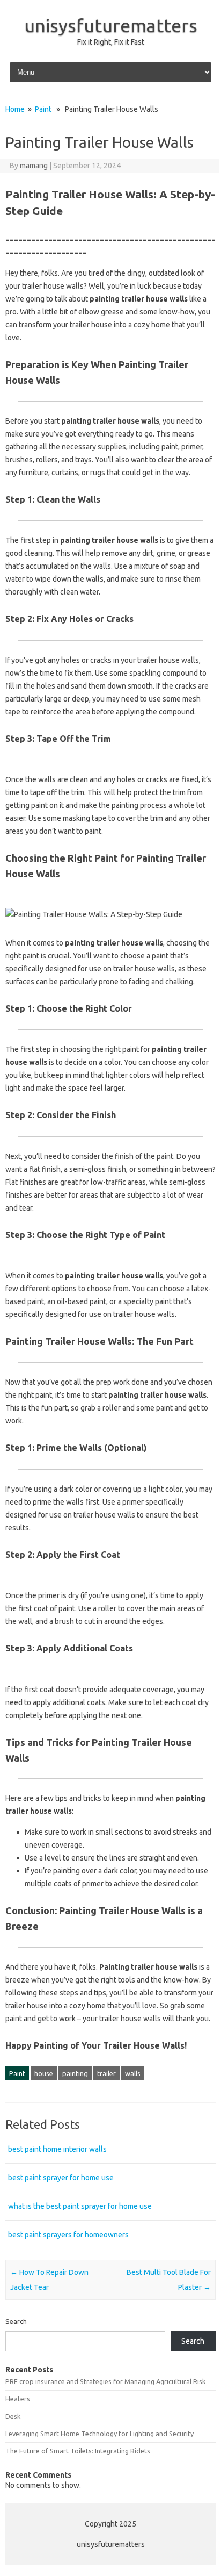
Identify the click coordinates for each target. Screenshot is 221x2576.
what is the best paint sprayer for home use (80, 2206)
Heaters (18, 2399)
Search (16, 2321)
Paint (43, 109)
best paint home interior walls (57, 2149)
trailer (106, 2073)
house (44, 2073)
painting (75, 2073)
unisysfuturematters (111, 25)
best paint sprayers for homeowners (68, 2235)
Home (15, 109)
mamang (34, 166)
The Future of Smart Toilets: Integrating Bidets (78, 2451)
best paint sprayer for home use (61, 2178)
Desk (13, 2416)
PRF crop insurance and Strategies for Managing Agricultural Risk (105, 2381)
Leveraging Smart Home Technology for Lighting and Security (100, 2434)
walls (133, 2073)
